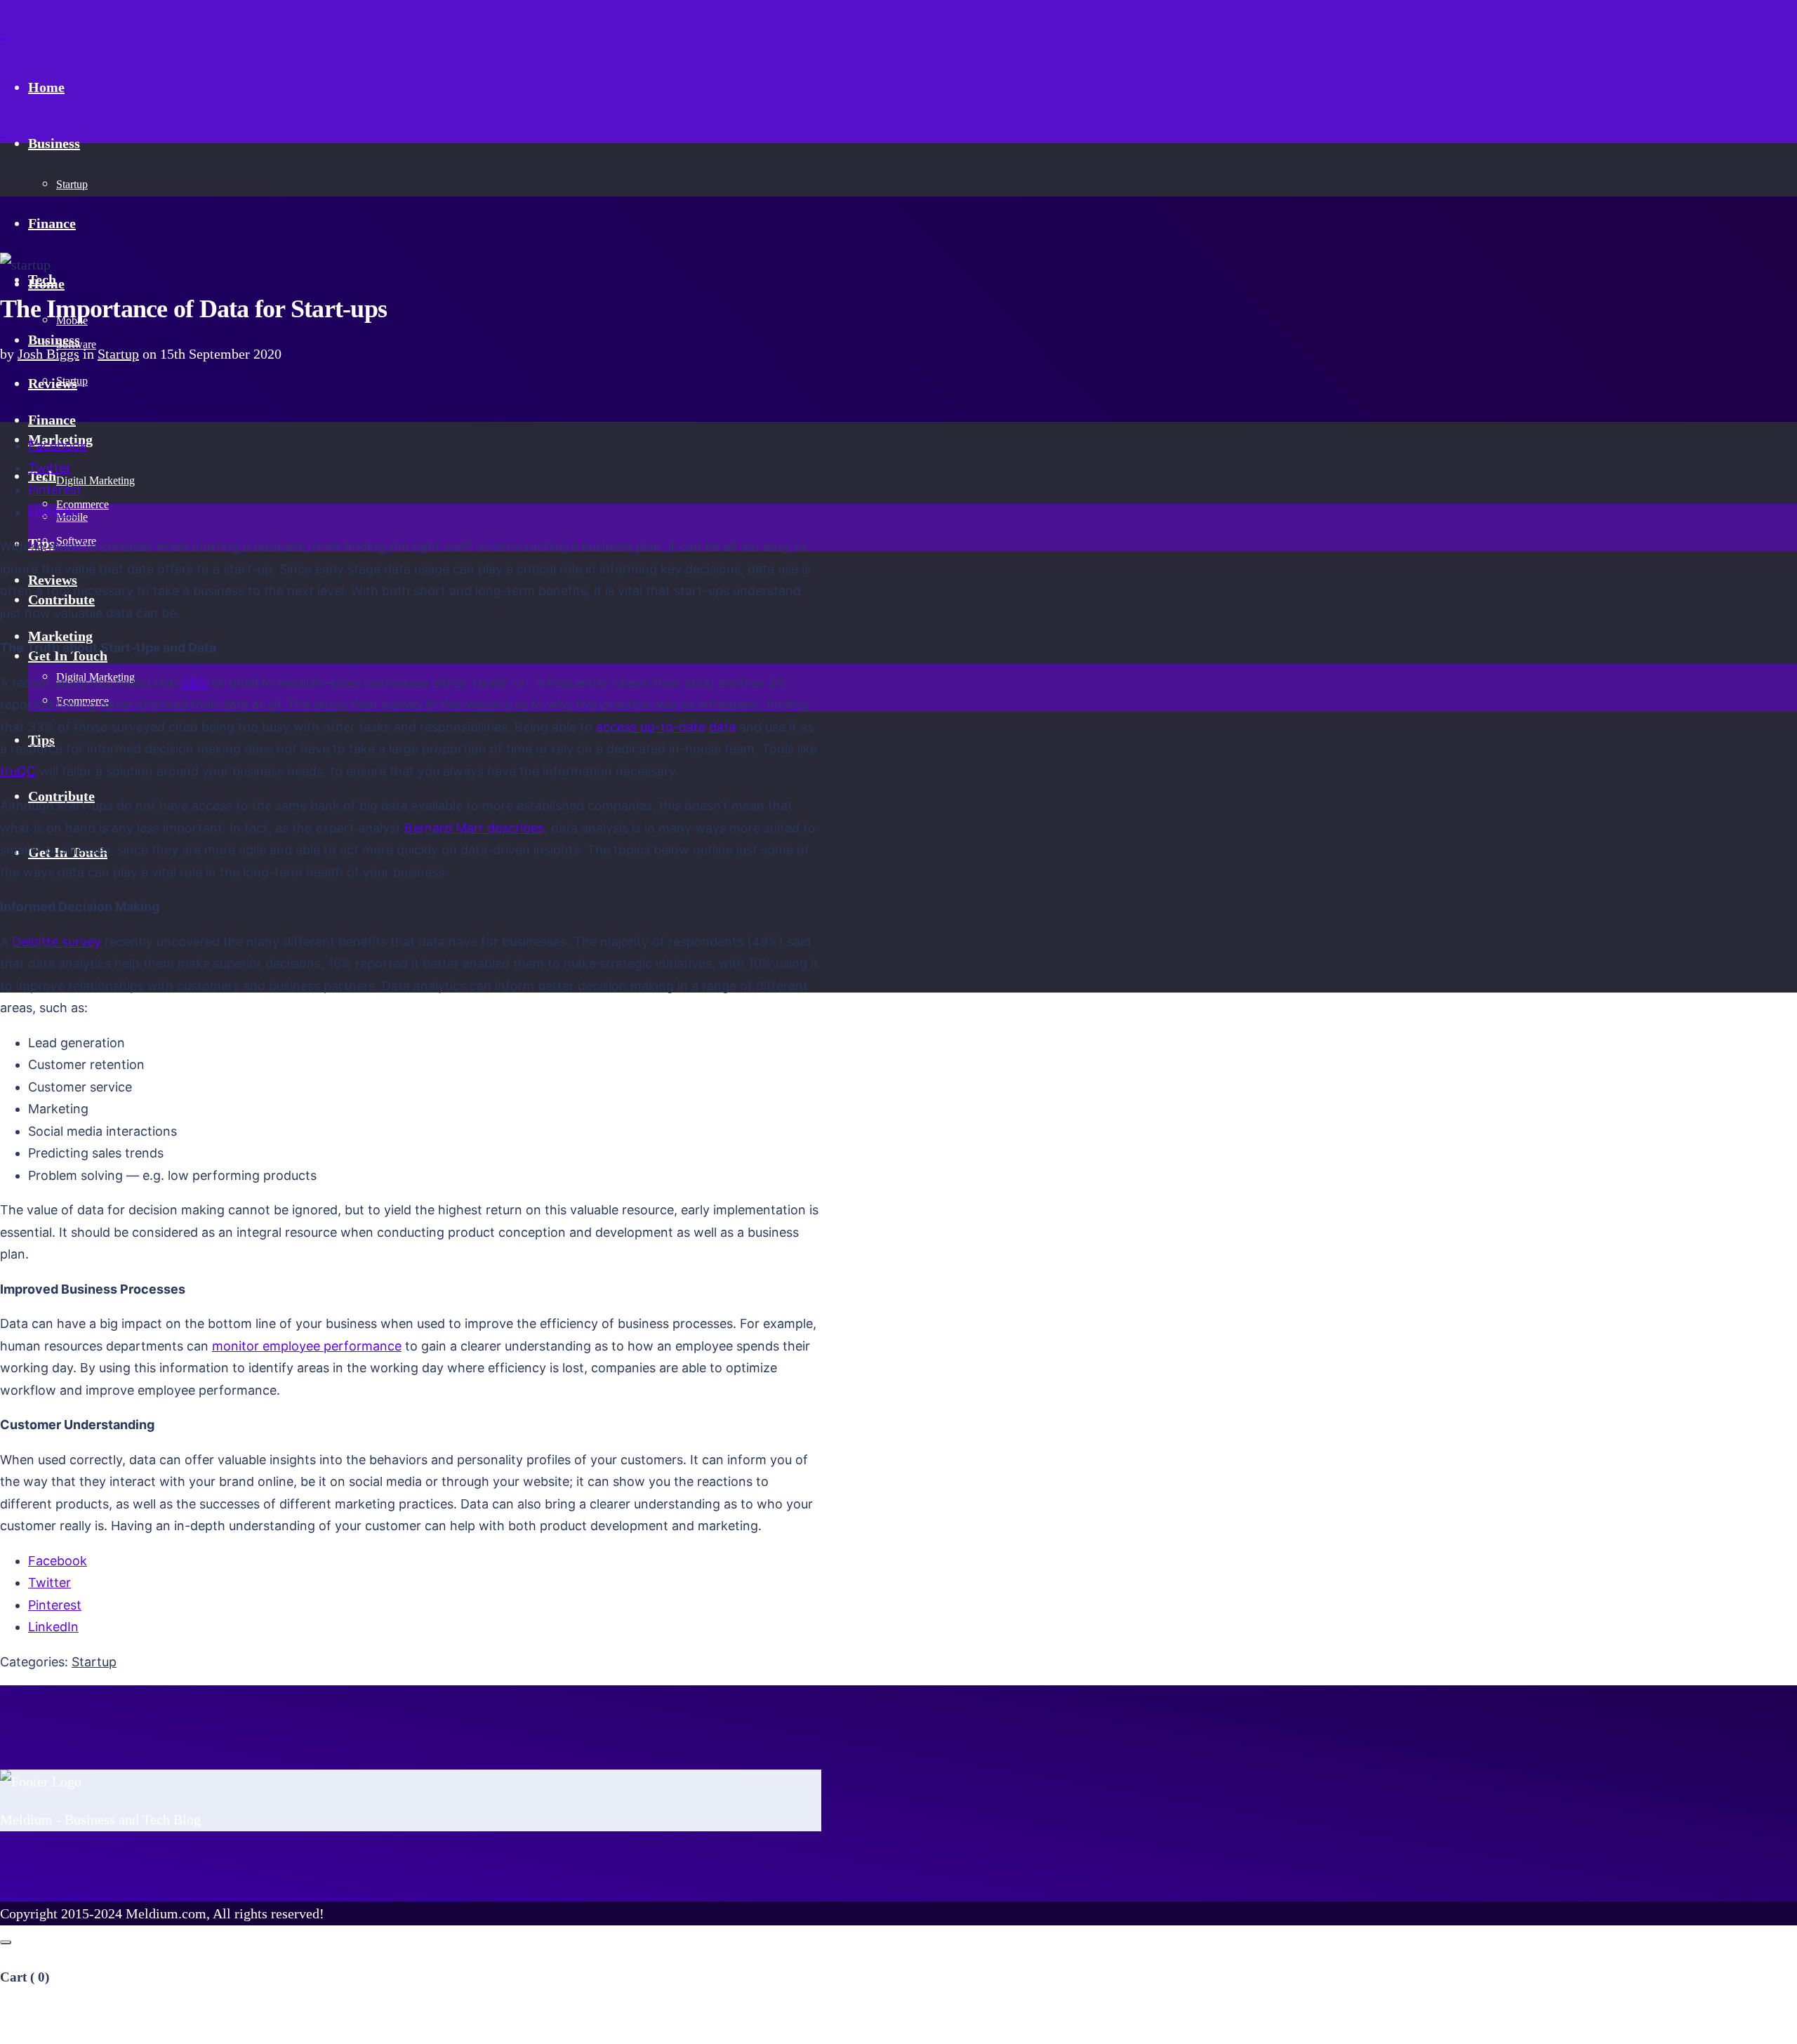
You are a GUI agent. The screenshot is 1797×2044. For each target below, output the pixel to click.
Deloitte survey (57, 942)
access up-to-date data (666, 727)
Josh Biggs (48, 354)
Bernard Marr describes (474, 828)
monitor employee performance (307, 1346)
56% (195, 683)
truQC (18, 771)
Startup (118, 354)
